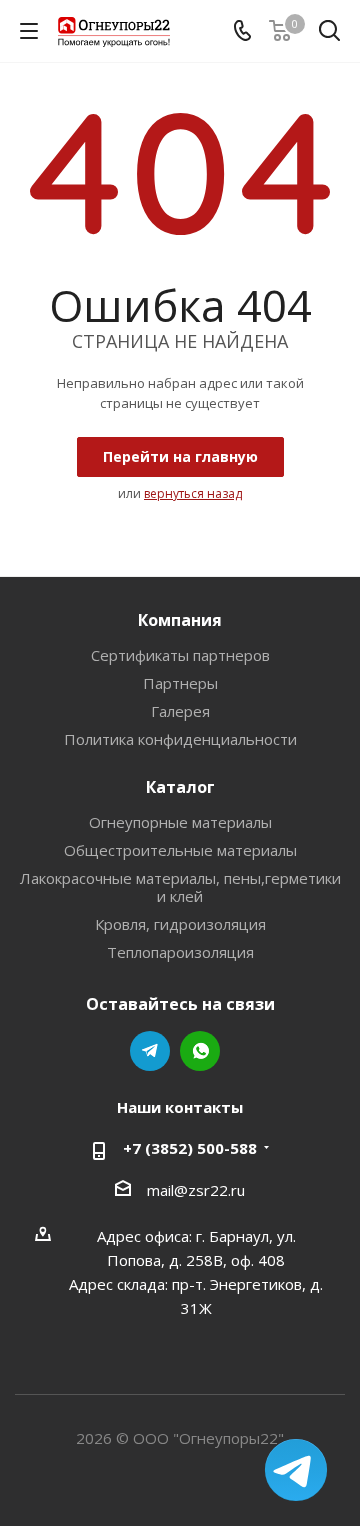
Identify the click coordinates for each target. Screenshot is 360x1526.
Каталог (180, 787)
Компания (180, 620)
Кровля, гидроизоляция (180, 924)
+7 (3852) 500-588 (190, 1148)
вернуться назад (193, 493)
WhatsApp (200, 1051)
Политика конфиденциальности (180, 739)
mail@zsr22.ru (196, 1190)
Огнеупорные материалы (180, 822)
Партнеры (180, 683)
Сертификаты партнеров (180, 655)
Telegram (150, 1051)
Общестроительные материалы (180, 850)
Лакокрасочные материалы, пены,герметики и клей (180, 887)
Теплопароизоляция (180, 952)
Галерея (180, 711)
